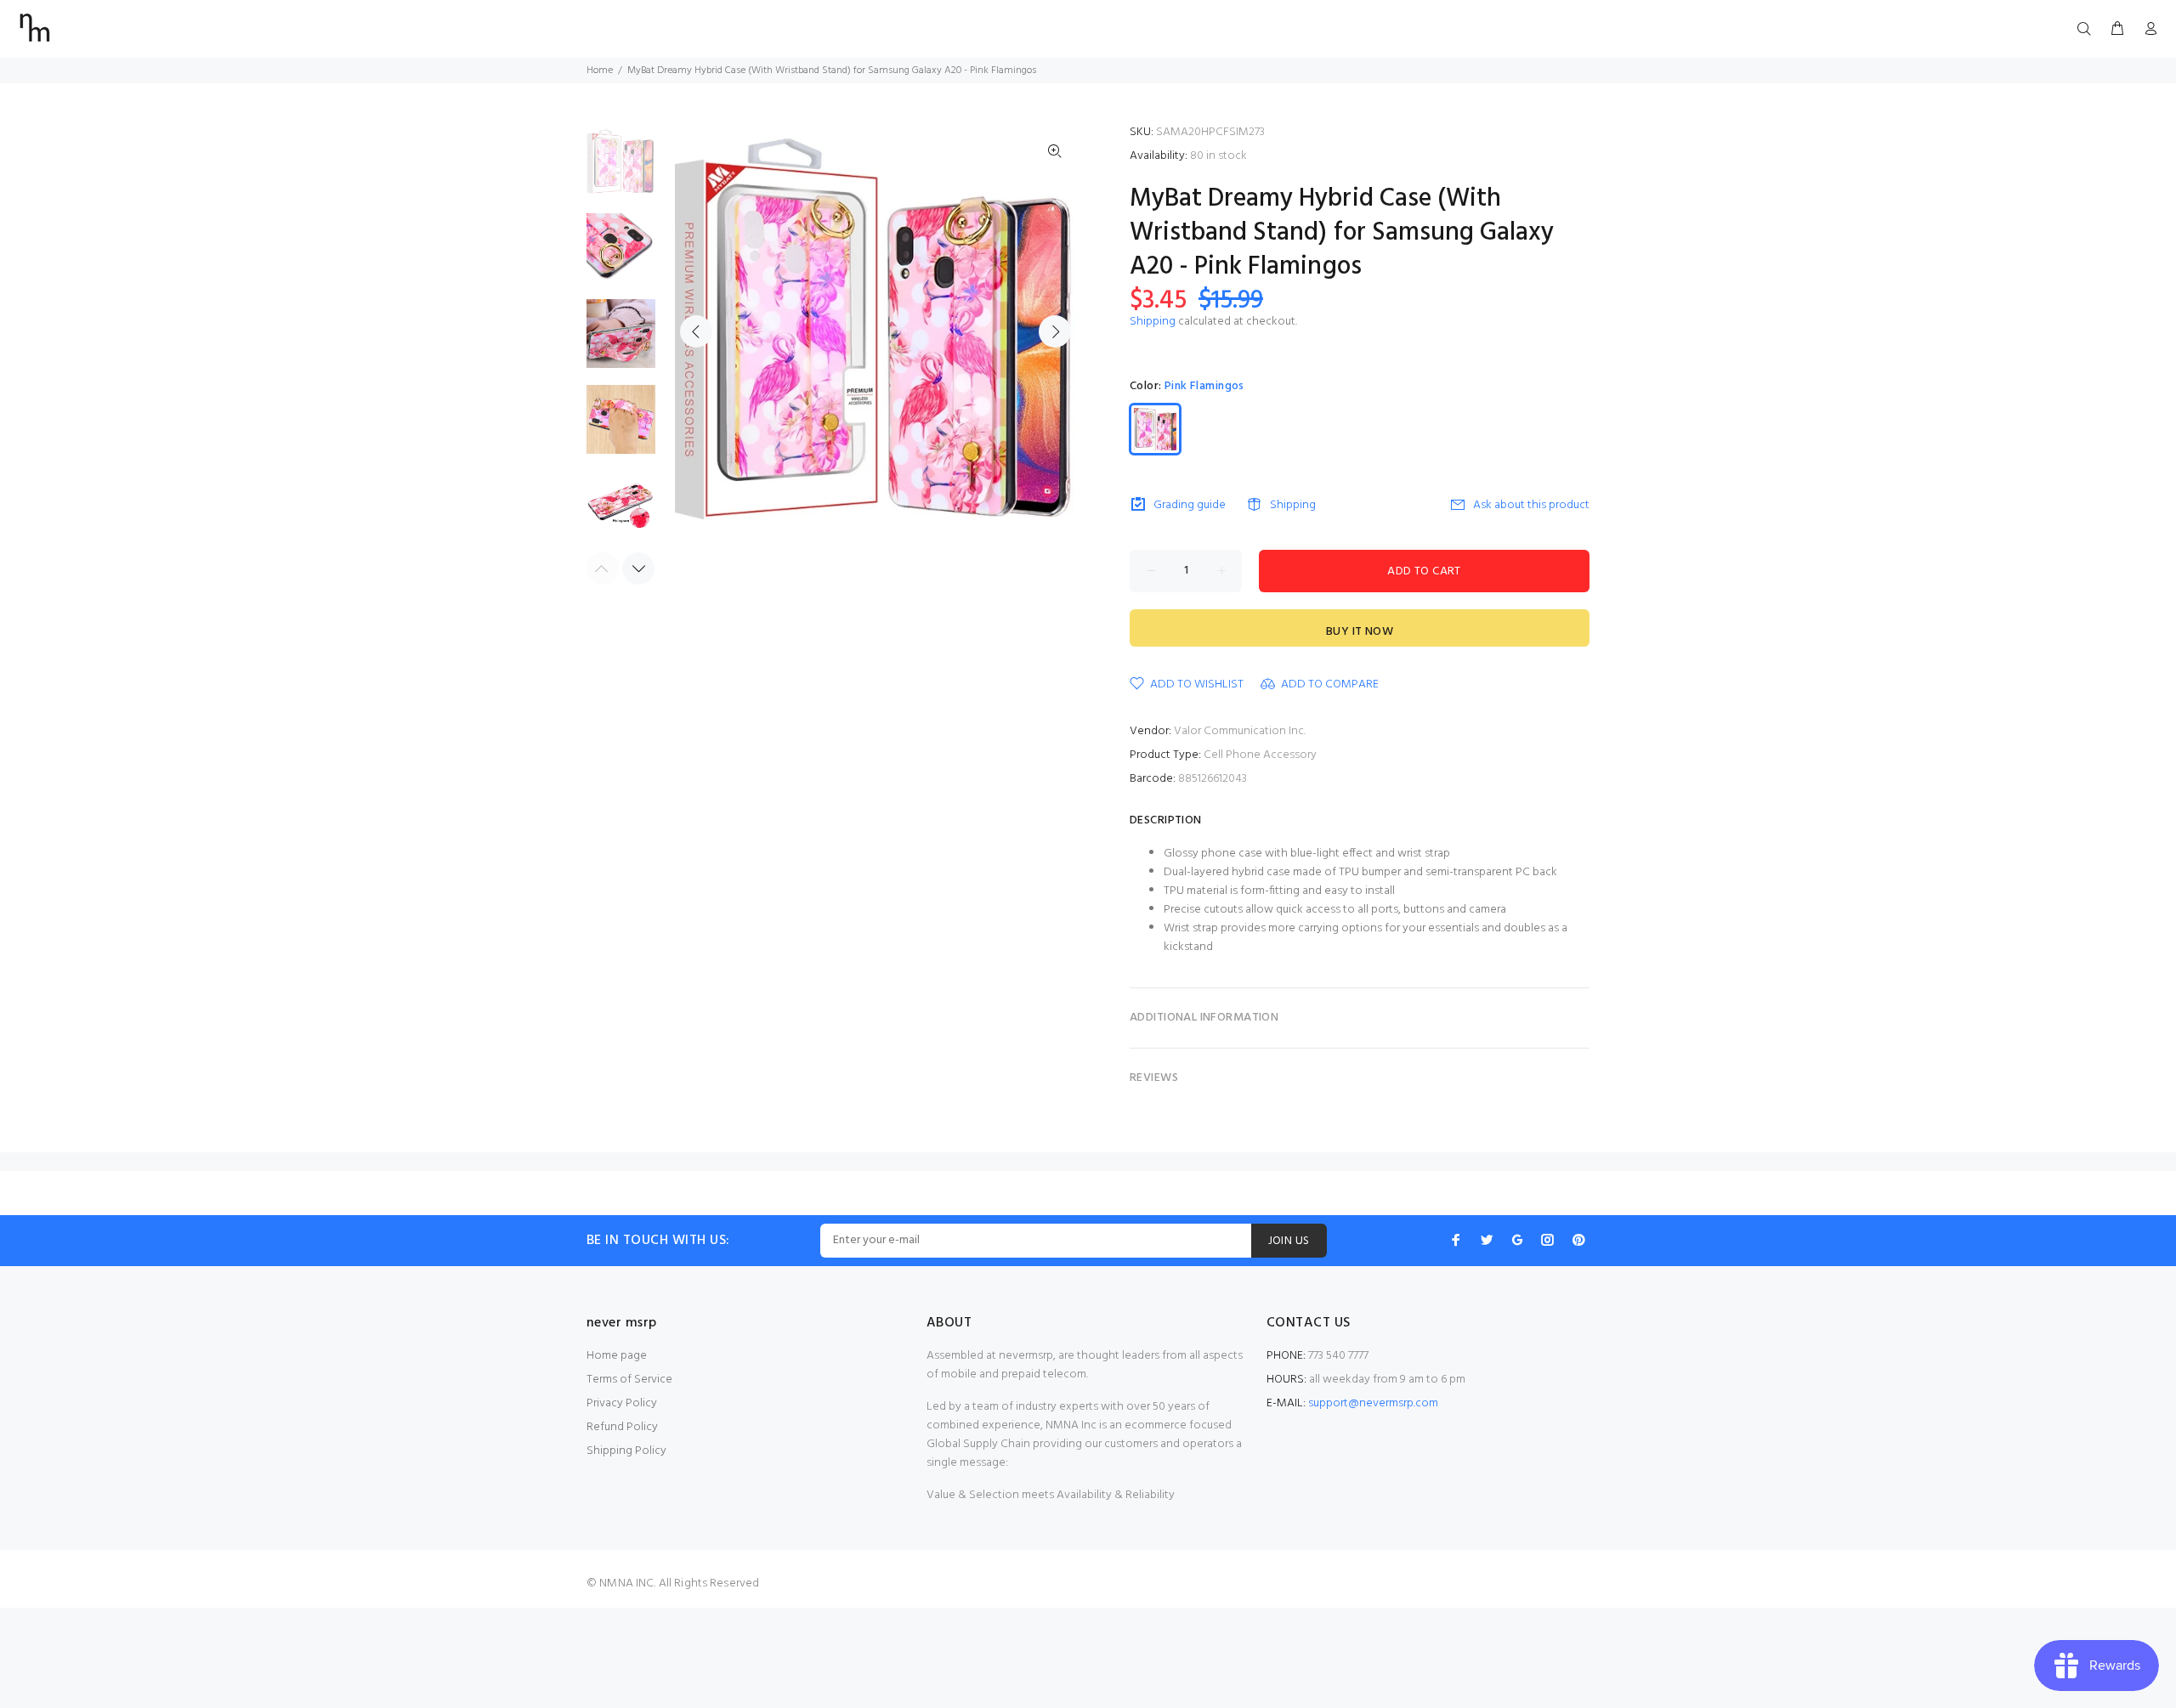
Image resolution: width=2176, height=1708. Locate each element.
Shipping (1153, 322)
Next (1055, 331)
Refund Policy (622, 1427)
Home (600, 71)
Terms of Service (629, 1380)
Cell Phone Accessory (1260, 755)
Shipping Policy (626, 1451)
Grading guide (1190, 505)
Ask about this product (1531, 505)
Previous (696, 331)
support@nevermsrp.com (1373, 1403)
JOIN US (1289, 1241)
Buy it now (1360, 632)
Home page (617, 1356)
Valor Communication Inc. (1240, 731)
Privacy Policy (622, 1403)
